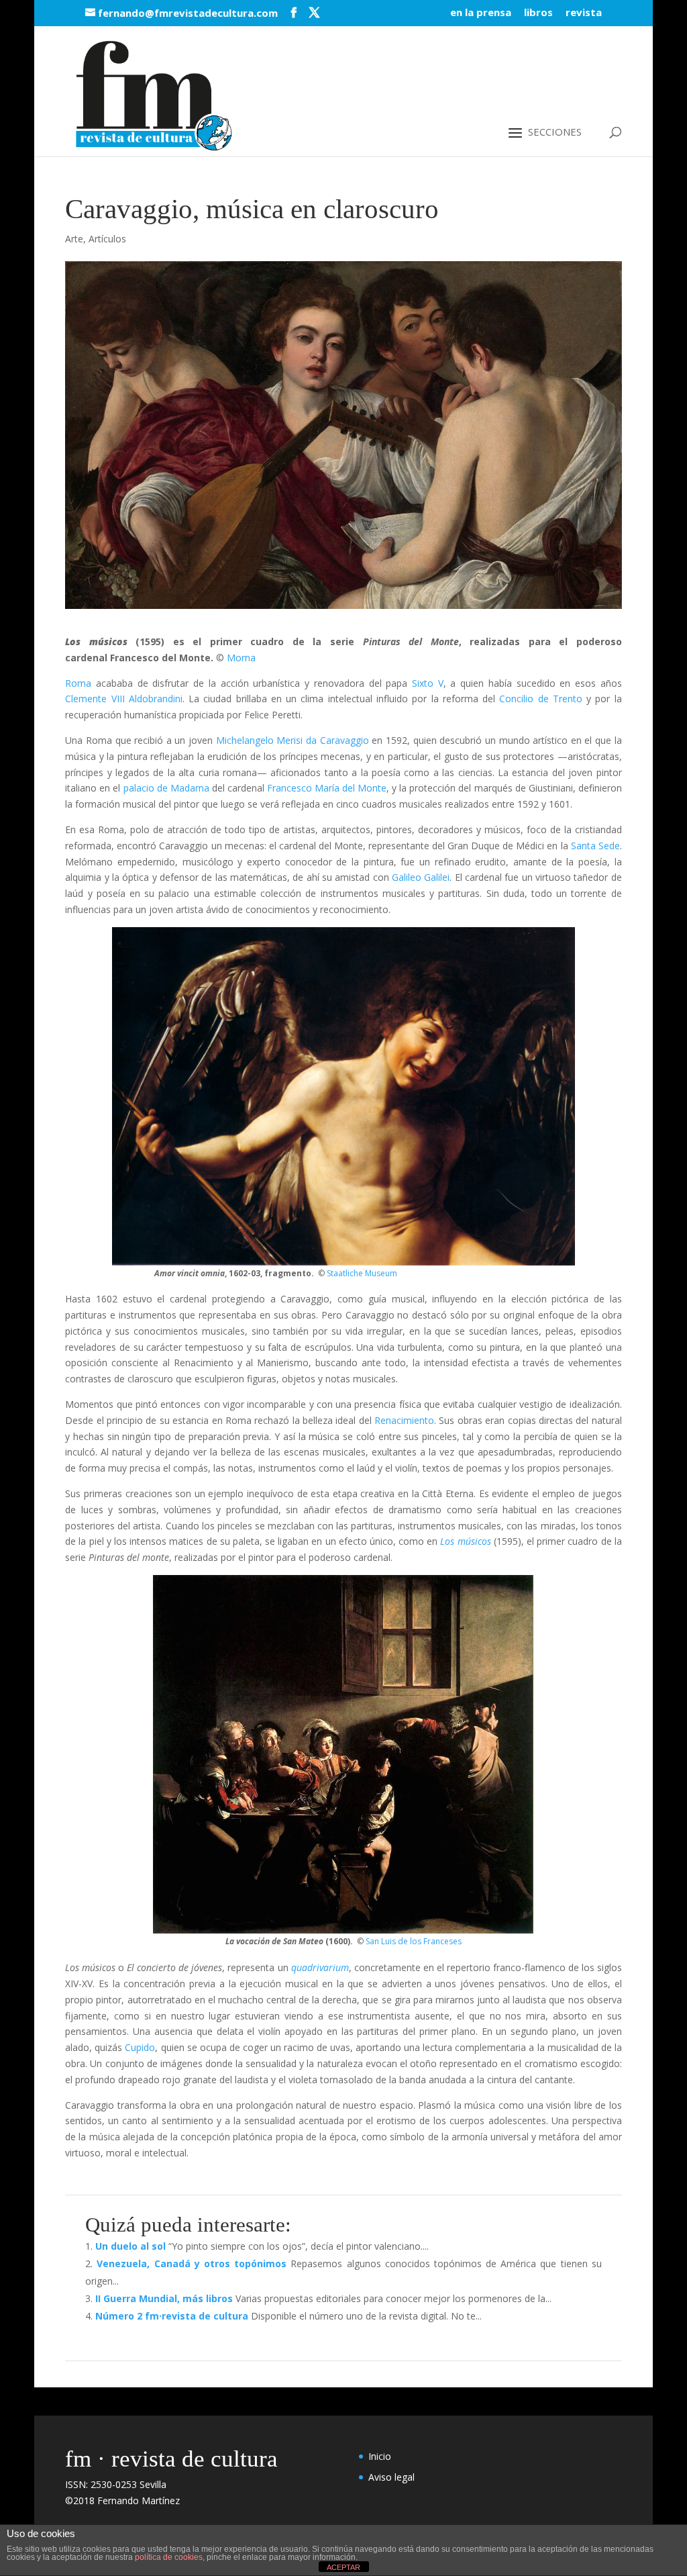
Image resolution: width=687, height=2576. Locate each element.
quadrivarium (320, 1967)
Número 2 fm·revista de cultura (172, 2316)
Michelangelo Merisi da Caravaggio (293, 740)
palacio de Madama (166, 788)
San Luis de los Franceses (414, 1941)
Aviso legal (391, 2477)
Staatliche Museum (362, 1273)
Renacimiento (404, 1420)
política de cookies (169, 2557)
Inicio (380, 2456)
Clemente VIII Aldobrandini (124, 699)
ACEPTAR (343, 2567)
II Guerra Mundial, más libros (164, 2298)
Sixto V (428, 683)
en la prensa (481, 13)
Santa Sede (595, 846)
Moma (241, 658)
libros (538, 13)
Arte (74, 239)
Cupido (140, 2047)
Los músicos (465, 1541)
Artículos (107, 239)
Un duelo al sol (130, 2246)
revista (584, 13)
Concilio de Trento (541, 699)
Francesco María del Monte (327, 788)
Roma (81, 683)
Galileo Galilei (421, 877)
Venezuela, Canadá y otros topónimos (192, 2263)
